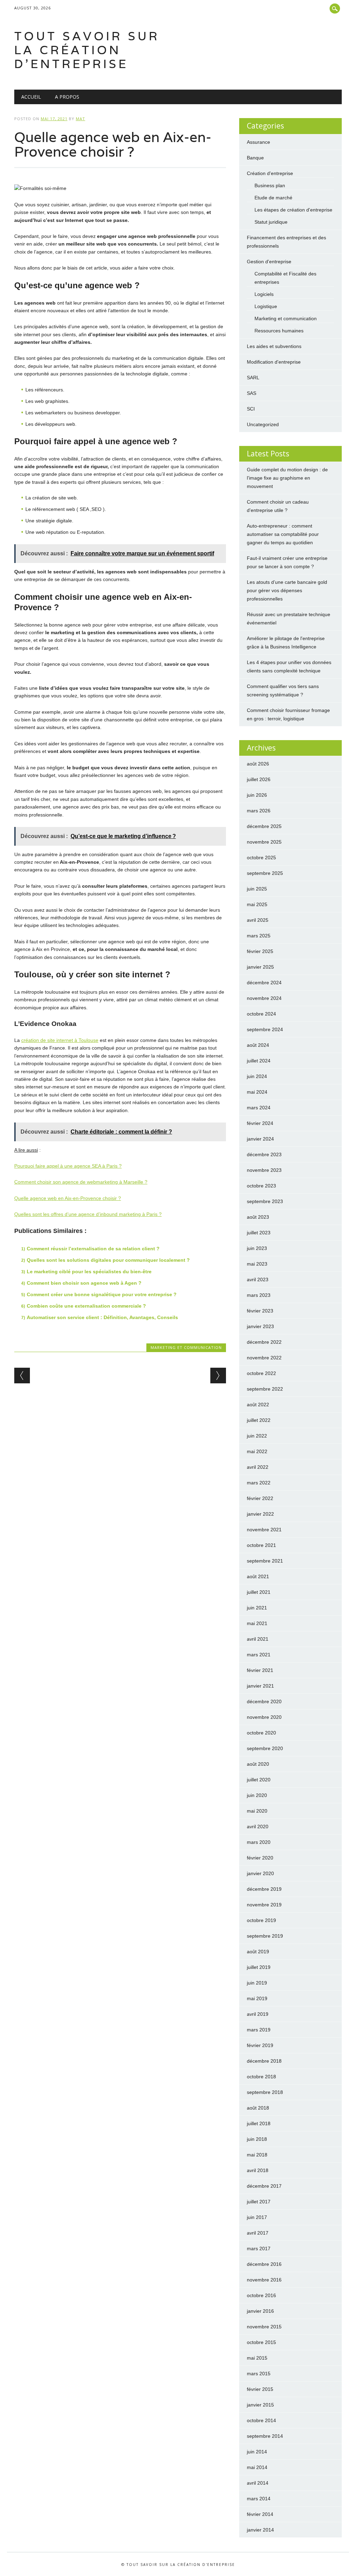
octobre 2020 (261, 1733)
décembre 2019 (264, 1889)
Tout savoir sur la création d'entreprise (87, 50)
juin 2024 (257, 1076)
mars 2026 (259, 811)
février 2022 (260, 1498)
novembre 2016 (264, 2280)
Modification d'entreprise (274, 362)
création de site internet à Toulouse (60, 1040)
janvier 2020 (260, 1873)
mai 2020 (257, 1811)
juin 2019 (257, 1983)
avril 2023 (258, 1279)
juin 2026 (257, 795)
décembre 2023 (264, 1154)
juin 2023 (257, 1248)
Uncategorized (263, 424)
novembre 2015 (264, 2327)
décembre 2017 (264, 2186)
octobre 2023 (261, 1186)
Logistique (266, 306)
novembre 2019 (264, 1905)
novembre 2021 (264, 1530)
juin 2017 (257, 2217)
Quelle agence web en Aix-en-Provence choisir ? (68, 1198)
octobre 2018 (261, 2077)
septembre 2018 (265, 2092)
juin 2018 (257, 2139)
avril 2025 (258, 920)
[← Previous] (22, 1376)
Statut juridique (271, 222)
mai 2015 (257, 2358)
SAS (252, 393)
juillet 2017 (259, 2202)
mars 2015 (259, 2374)
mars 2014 (259, 2499)
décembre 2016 (264, 2264)
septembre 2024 (265, 1029)
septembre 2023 (265, 1201)
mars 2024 (259, 1108)
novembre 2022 (264, 1358)
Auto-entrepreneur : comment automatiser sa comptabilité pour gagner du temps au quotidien (283, 534)
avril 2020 (258, 1827)
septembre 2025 (265, 873)
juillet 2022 (259, 1420)
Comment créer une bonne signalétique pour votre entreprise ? (102, 1294)
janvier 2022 (260, 1514)
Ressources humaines (279, 331)
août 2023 (258, 1217)
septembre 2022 (265, 1389)
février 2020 (260, 1858)
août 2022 (258, 1405)
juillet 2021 (259, 1592)
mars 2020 (259, 1842)
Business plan (270, 185)
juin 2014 (257, 2452)
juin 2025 (257, 889)
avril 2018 (258, 2170)
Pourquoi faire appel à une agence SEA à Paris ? (68, 1166)
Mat (80, 119)
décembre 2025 (264, 826)
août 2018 (258, 2108)
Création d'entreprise (270, 173)
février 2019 (260, 2045)
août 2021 (258, 1576)
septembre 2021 (265, 1561)
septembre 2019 (265, 1936)
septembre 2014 (265, 2436)
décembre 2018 (264, 2061)
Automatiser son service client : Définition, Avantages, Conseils (102, 1317)
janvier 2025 (260, 967)
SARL (253, 378)
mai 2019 (257, 1998)
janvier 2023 (260, 1326)
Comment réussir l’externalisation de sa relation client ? (93, 1249)
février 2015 (260, 2389)
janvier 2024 (260, 1139)
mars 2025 (259, 936)
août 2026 (258, 764)
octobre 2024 (261, 1014)
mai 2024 (257, 1092)
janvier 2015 (260, 2405)
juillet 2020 (259, 1780)
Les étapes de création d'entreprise (293, 210)
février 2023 (260, 1311)
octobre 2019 (261, 1920)
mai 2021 (257, 1623)
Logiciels (264, 294)
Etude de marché (273, 198)
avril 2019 (258, 2014)
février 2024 (260, 1123)
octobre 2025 (261, 858)
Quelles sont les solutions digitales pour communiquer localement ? (108, 1260)
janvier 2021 (260, 1686)
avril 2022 (258, 1467)
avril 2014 (258, 2483)
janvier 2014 (260, 2530)
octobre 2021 (261, 1545)
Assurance (258, 142)
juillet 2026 (259, 779)
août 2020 (258, 1764)
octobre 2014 (261, 2420)
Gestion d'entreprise (269, 262)
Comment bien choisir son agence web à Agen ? (84, 1283)
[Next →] (218, 1376)
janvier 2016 (260, 2311)
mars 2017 (259, 2248)
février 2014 (260, 2514)
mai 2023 (257, 1264)
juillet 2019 (259, 1967)
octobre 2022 (261, 1373)
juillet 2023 (259, 1233)
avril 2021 (258, 1639)
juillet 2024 (259, 1061)
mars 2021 (259, 1655)
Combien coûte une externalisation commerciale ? (86, 1306)
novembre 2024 (264, 998)
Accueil (31, 97)
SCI (251, 409)
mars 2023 (259, 1295)
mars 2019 (259, 2030)
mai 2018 (257, 2155)
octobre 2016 (261, 2295)
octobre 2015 (261, 2342)
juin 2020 (257, 1795)
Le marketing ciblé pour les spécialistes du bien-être (89, 1272)
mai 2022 (257, 1451)
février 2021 (260, 1670)
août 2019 (258, 1952)
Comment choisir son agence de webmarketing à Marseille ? (81, 1182)
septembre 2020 (265, 1748)
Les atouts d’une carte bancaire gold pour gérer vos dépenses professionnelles (287, 590)
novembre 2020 (264, 1717)
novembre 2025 (264, 842)
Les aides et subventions (274, 346)
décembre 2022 (264, 1342)
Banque (255, 158)
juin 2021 (257, 1608)
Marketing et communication (186, 1347)
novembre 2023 (264, 1170)
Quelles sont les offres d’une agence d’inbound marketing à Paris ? (88, 1214)
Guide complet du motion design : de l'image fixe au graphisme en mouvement (287, 478)
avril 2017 (258, 2233)
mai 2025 (257, 904)
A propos (67, 97)
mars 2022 (259, 1483)
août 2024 (258, 1045)
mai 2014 (257, 2467)
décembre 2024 (264, 983)
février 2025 (260, 951)
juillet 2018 (259, 2123)
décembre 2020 (264, 1701)
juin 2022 (257, 1436)
